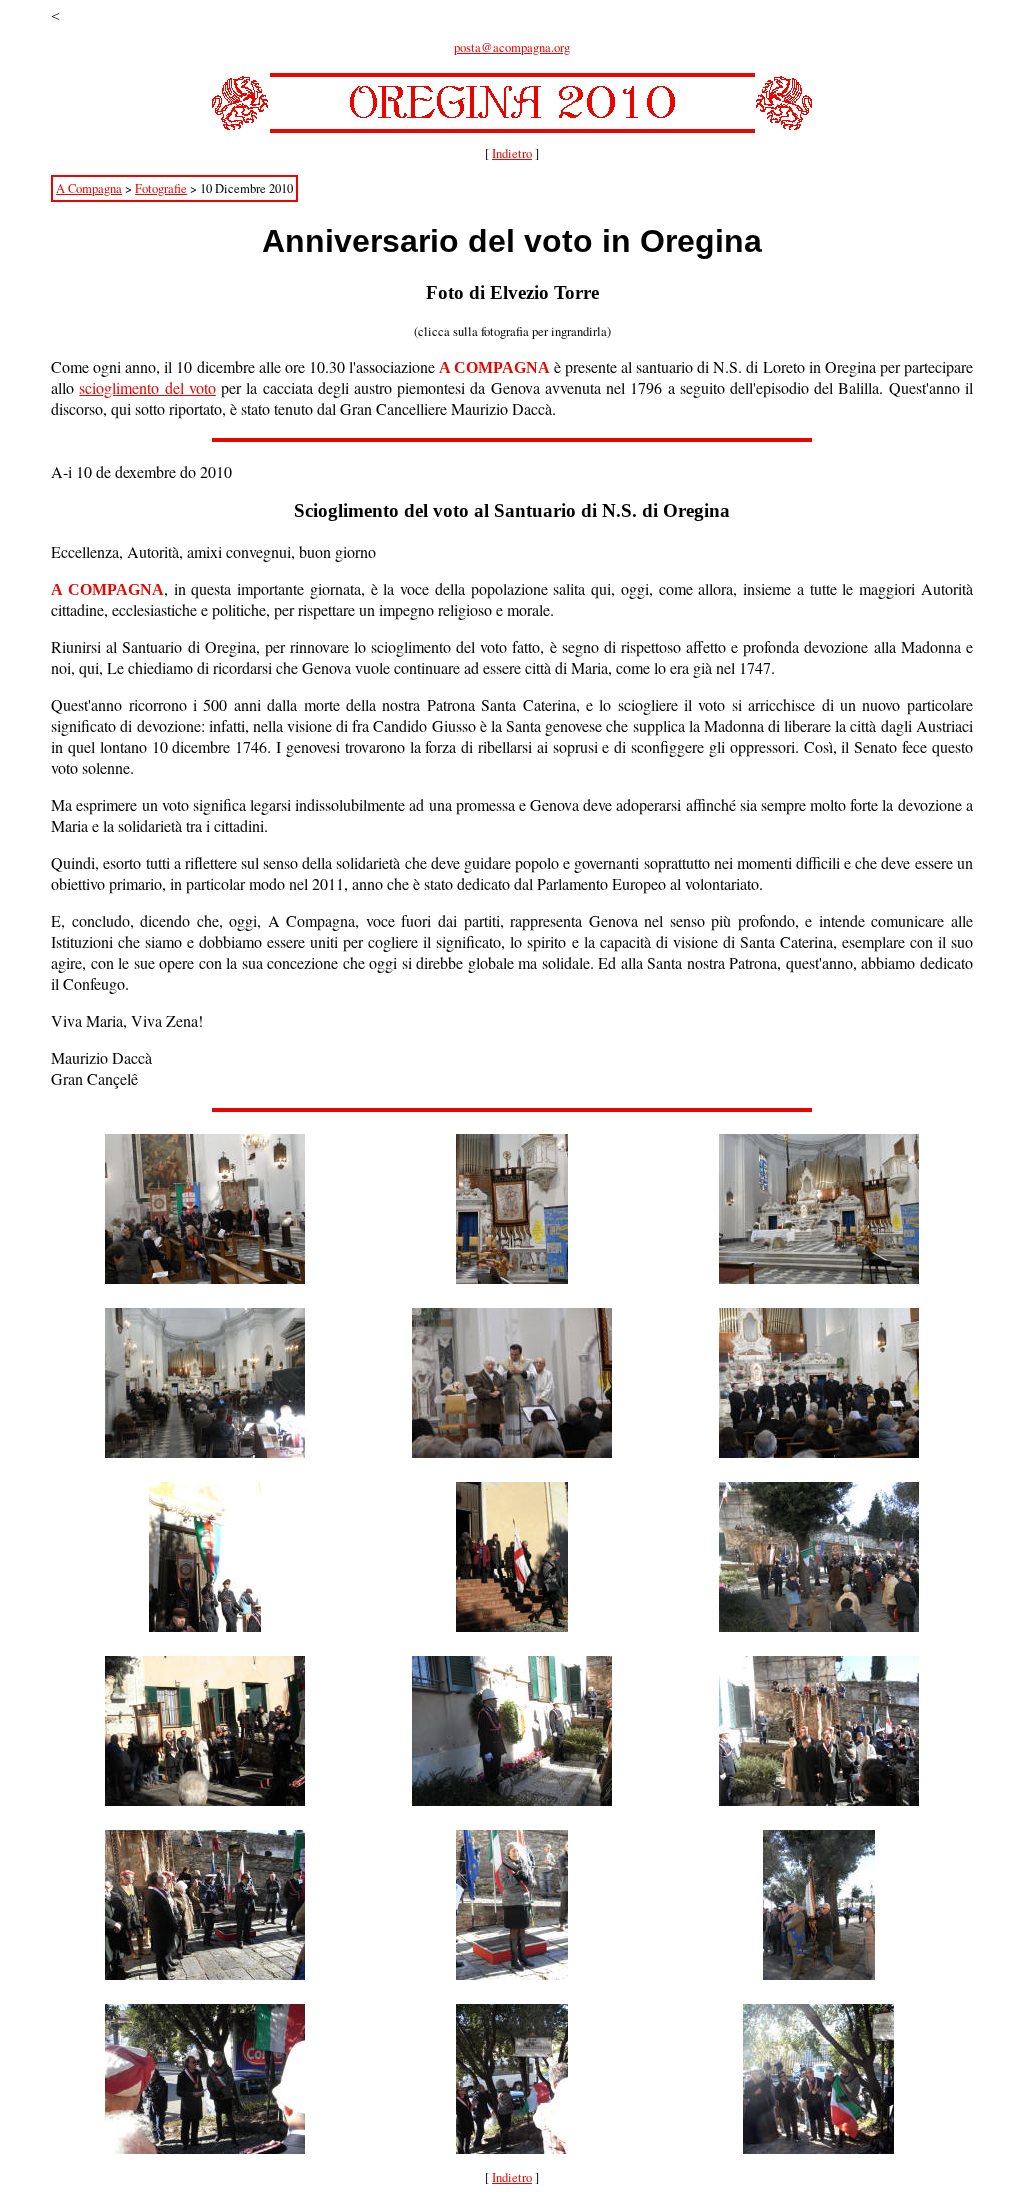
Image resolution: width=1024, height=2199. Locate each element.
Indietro (512, 153)
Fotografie (161, 188)
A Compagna (89, 188)
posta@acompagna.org (512, 47)
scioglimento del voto (147, 387)
